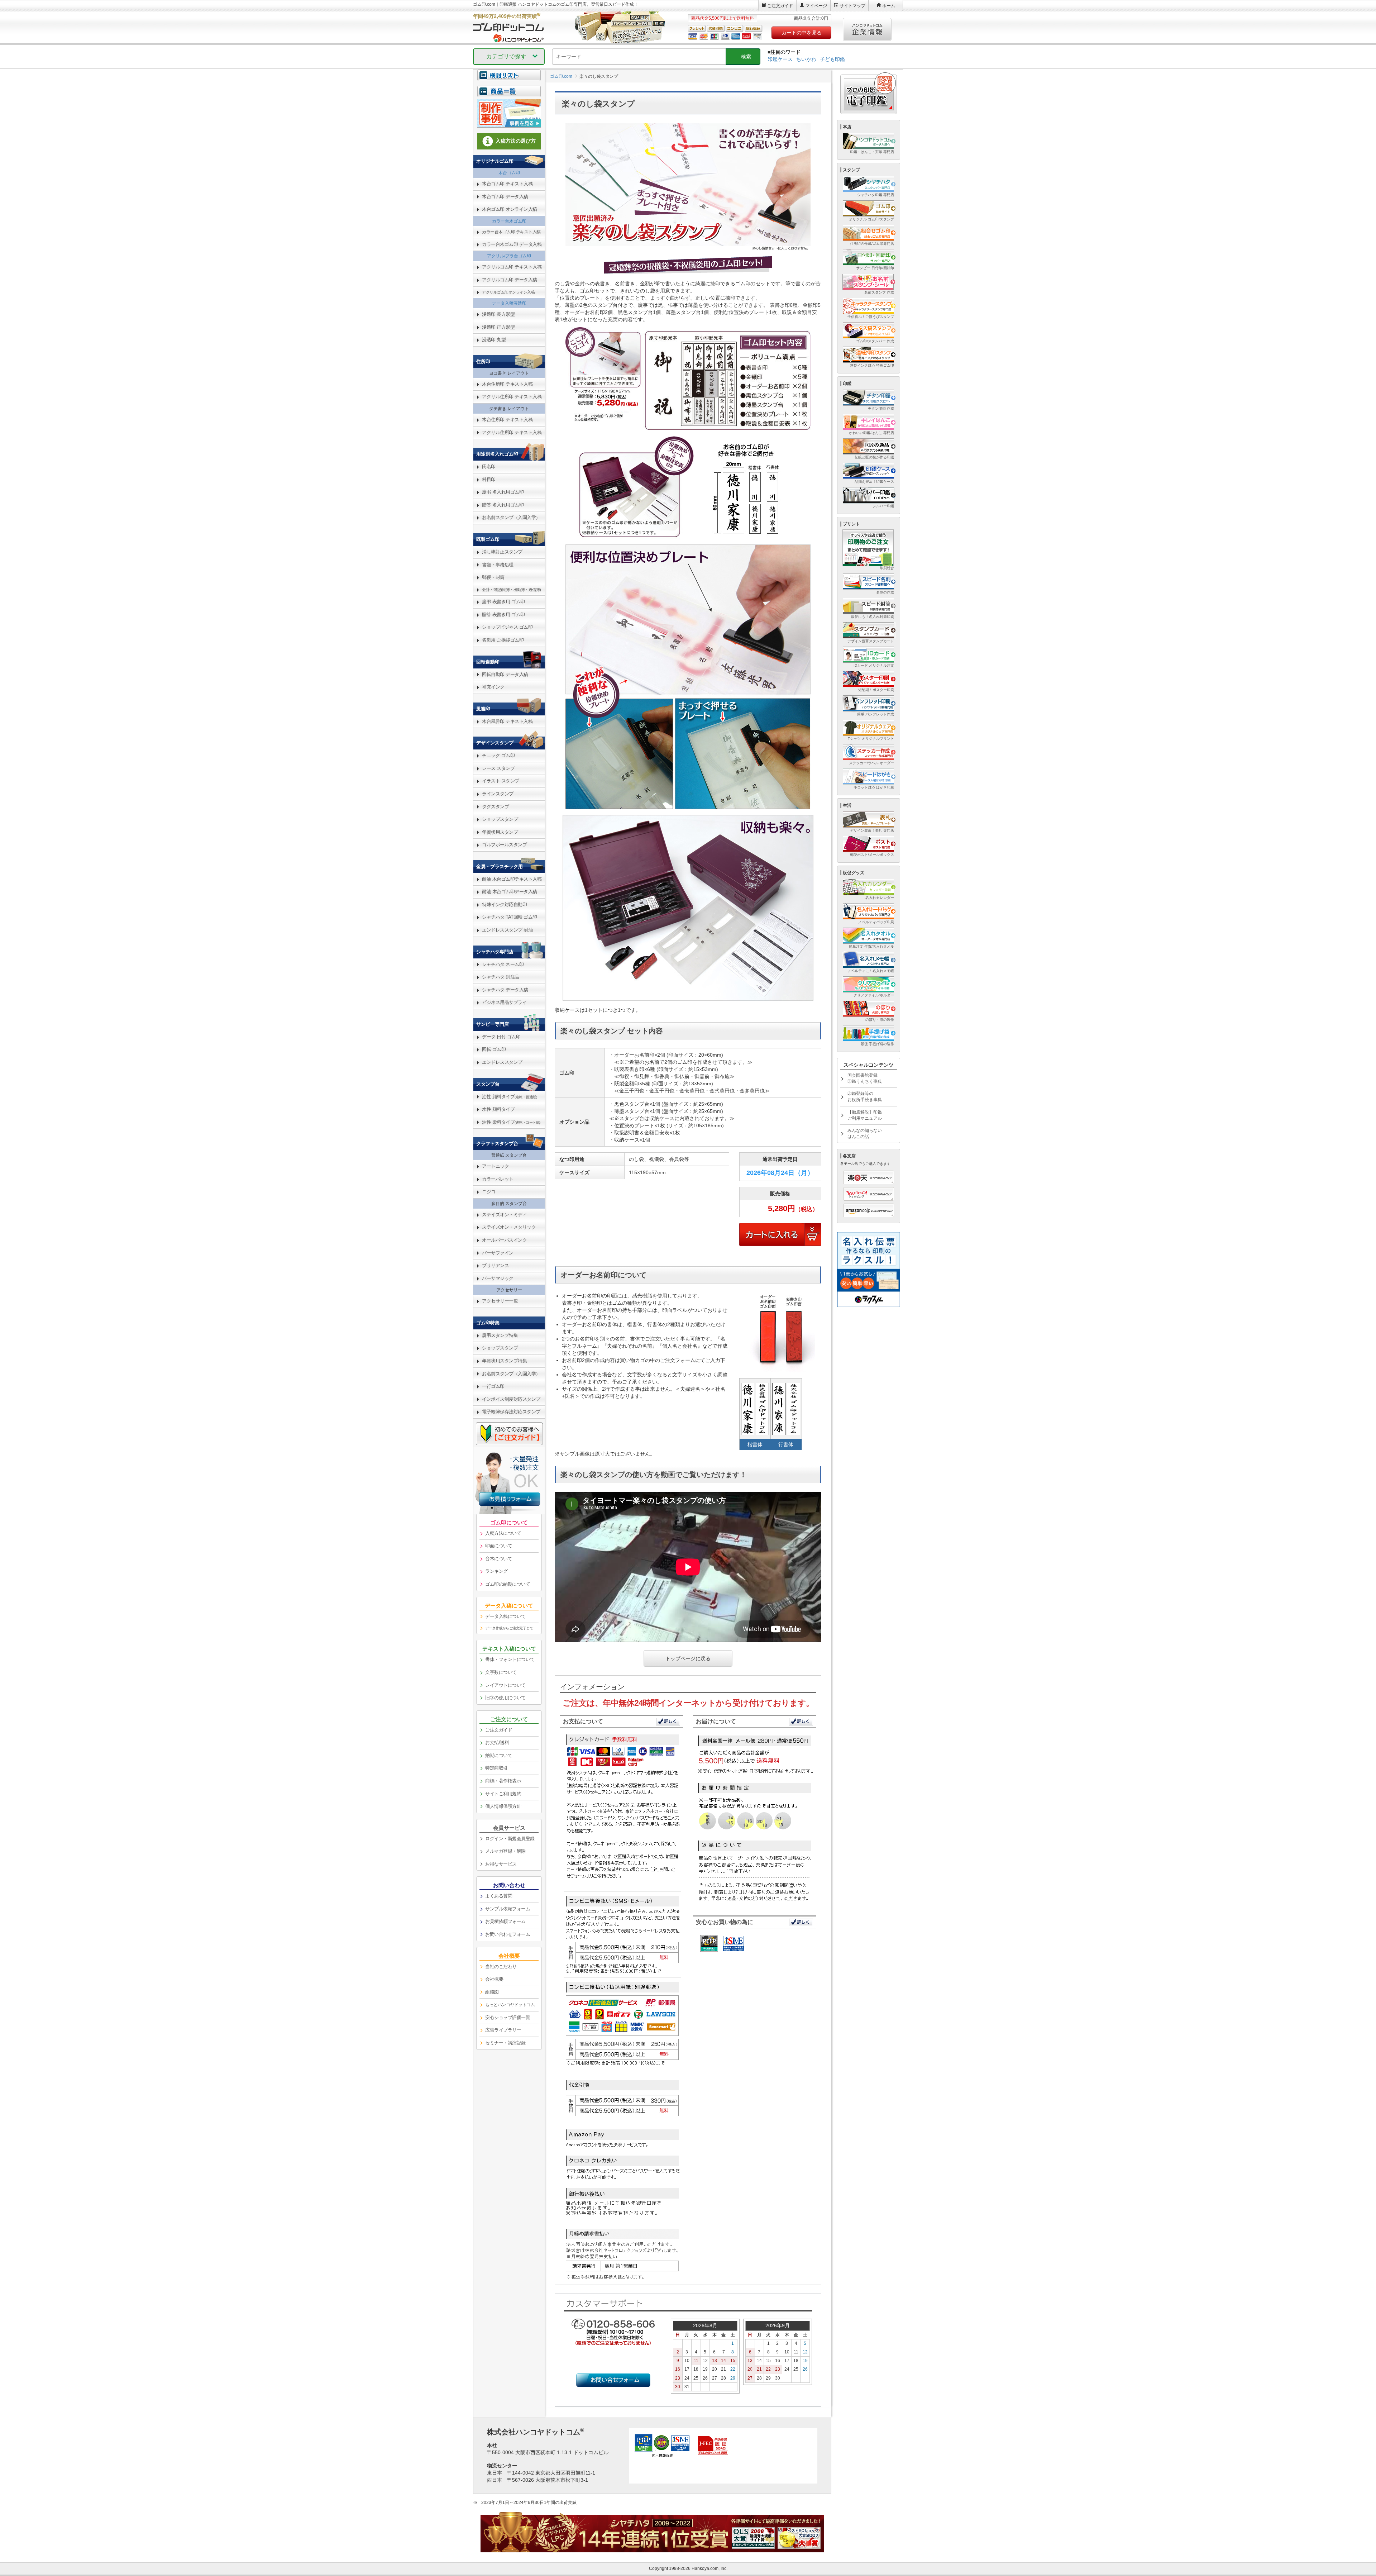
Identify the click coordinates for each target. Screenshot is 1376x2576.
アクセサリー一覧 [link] (500, 1301)
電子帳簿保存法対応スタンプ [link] (511, 1412)
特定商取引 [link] (496, 1768)
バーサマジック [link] (498, 1278)
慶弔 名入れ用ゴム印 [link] (503, 492)
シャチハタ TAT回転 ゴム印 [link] (510, 917)
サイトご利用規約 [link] (503, 1794)
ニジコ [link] (489, 1192)
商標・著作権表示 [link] (503, 1781)
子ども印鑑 (832, 59)
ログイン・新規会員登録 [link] (510, 1839)
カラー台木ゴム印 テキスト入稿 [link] (511, 232)
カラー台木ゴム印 (509, 221)
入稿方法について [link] (503, 1533)
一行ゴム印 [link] (493, 1386)
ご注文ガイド (780, 6)
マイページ (816, 6)
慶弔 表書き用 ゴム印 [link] (503, 602)
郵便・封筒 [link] (493, 577)
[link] (509, 95)
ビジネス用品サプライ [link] (504, 1002)
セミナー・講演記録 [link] (505, 2043)
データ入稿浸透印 (509, 303)
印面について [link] (499, 1546)
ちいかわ (806, 59)
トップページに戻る (688, 1658)
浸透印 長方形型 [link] (498, 314)
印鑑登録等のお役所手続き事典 (865, 1097)
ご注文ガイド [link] (499, 1730)
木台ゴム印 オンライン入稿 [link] (510, 209)
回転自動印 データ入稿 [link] (505, 674)
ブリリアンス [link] (495, 1265)
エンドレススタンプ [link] (502, 1062)
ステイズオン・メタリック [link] (509, 1227)
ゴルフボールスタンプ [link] (504, 845)
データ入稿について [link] (505, 1616)
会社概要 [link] (494, 1979)
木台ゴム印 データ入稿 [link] (505, 197)
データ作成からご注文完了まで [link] (509, 1628)
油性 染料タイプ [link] (511, 1122)
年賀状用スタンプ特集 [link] (504, 1361)
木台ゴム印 (509, 173)
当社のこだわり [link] (501, 1966)
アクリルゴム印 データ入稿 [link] (510, 280)
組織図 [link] (492, 1992)
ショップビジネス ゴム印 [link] (507, 627)
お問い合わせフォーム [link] (508, 1934)
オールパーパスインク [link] (504, 1240)
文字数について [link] (501, 1672)
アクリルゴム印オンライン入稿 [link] (508, 292)
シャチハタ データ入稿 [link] (505, 990)
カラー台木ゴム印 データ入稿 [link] (512, 244)
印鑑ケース (780, 59)
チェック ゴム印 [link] (498, 755)
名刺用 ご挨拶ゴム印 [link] (503, 640)
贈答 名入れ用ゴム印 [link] (503, 505)
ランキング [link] (496, 1571)
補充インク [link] (493, 687)
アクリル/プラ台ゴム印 (509, 256)
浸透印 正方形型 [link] (498, 327)
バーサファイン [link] (498, 1253)
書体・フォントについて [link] (510, 1659)
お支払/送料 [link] (497, 1742)
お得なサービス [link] (501, 1864)
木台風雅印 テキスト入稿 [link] (507, 721)
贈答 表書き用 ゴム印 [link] (503, 615)
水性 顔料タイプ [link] (498, 1109)
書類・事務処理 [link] (498, 565)
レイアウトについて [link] (505, 1685)
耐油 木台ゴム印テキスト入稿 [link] (512, 879)
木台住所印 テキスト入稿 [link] (507, 384)
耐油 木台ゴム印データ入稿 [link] (510, 892)
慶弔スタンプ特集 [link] (500, 1335)
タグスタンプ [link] (495, 807)
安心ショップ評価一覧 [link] (508, 2017)
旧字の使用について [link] (505, 1698)
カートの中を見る (802, 33)
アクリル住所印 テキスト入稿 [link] (512, 397)
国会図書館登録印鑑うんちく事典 (865, 1078)
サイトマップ (852, 6)
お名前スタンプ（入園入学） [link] (511, 517)
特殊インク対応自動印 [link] (504, 904)
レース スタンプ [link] (498, 768)
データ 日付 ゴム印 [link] (501, 1037)
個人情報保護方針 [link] (503, 1806)
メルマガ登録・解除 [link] (505, 1851)
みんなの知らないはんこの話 (865, 1134)
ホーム (889, 6)
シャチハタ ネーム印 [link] (503, 964)
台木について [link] (499, 1559)
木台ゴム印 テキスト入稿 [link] (507, 184)
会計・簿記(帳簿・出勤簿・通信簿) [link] (512, 590)
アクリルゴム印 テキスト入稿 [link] (512, 267)
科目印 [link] (489, 479)
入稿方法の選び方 (516, 141)
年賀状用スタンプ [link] (500, 832)
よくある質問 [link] (499, 1896)
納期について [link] (499, 1755)
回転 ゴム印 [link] (494, 1049)
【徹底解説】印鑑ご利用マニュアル (865, 1115)
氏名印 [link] (489, 466)
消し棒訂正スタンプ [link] (502, 552)
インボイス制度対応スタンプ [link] (511, 1399)
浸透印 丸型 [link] (494, 340)
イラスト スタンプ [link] (501, 781)
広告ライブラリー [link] (503, 2030)
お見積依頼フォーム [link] (505, 1921)
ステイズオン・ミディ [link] (504, 1215)
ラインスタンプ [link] (498, 794)
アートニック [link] (495, 1166)
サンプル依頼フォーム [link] (508, 1909)
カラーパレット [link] (498, 1179)
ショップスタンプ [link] (500, 819)
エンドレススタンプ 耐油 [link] (507, 930)
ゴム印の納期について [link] (508, 1584)
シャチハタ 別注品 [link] (501, 977)
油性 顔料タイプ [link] (509, 1097)
